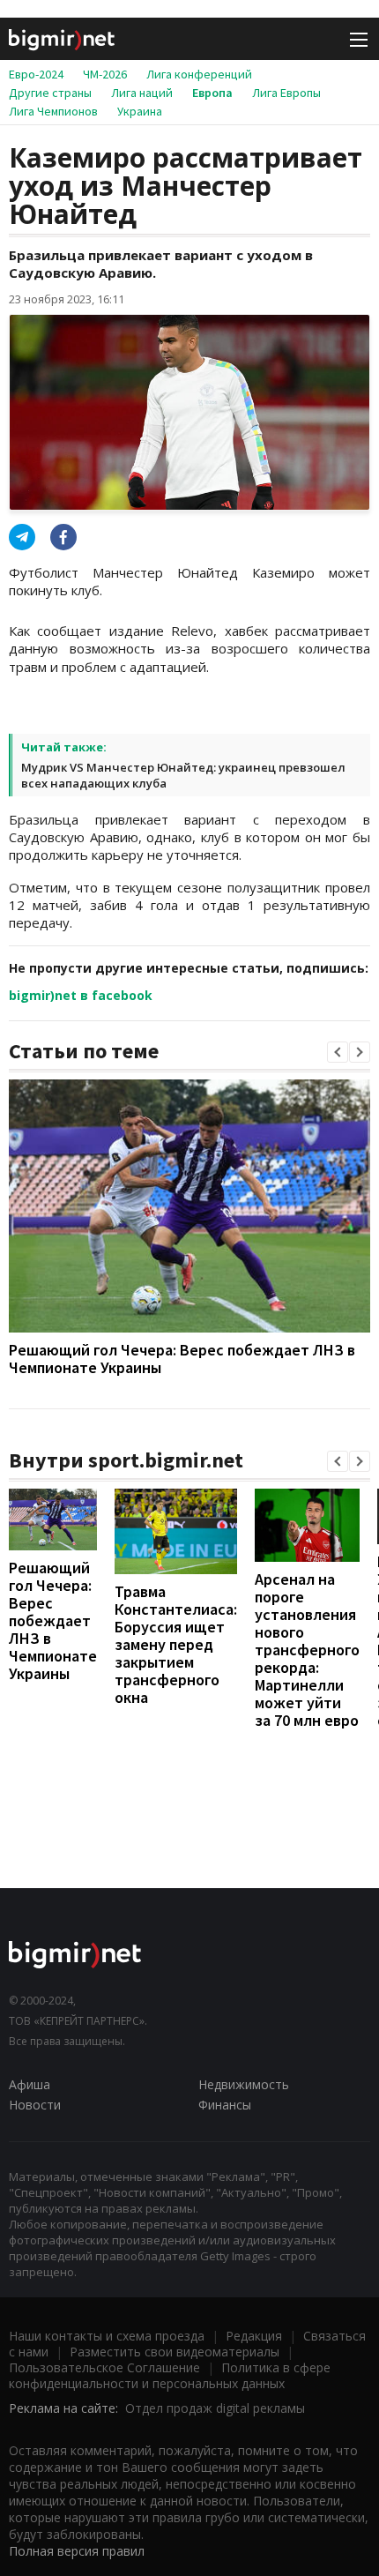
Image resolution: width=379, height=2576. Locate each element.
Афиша (30, 2084)
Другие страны (50, 93)
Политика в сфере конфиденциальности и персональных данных (170, 2375)
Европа (212, 93)
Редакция (254, 2336)
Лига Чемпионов (53, 111)
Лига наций (142, 93)
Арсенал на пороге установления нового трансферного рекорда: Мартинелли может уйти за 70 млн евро (307, 1650)
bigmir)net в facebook (81, 995)
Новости (35, 2105)
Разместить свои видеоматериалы (175, 2352)
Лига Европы (286, 93)
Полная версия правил (77, 2551)
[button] (338, 1052)
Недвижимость (244, 2084)
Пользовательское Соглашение (104, 2367)
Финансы (225, 2105)
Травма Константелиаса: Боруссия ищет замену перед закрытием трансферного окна (176, 1644)
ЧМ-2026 (105, 74)
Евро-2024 (36, 74)
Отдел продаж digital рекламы (215, 2408)
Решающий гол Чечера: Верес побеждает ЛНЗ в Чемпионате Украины (182, 1359)
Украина (140, 111)
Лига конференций (199, 74)
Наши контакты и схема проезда (107, 2336)
